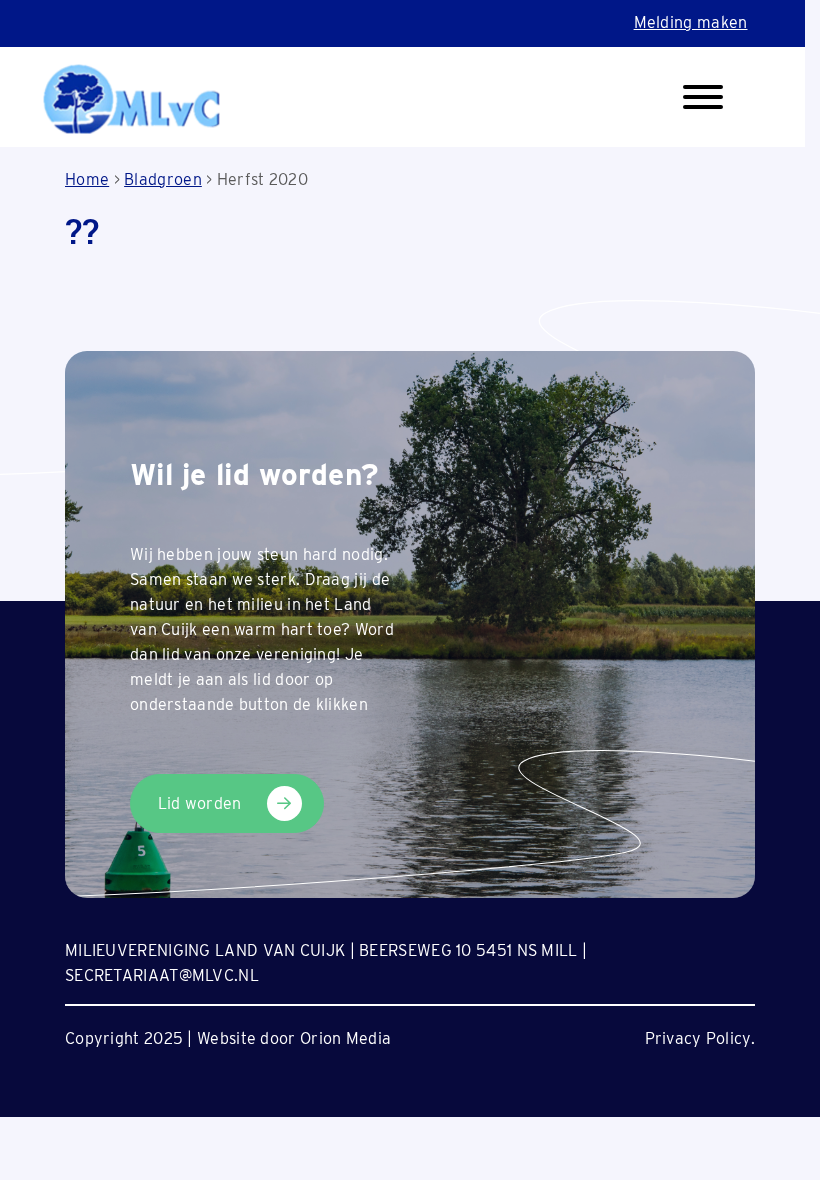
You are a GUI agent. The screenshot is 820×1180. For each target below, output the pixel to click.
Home (87, 179)
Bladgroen (163, 179)
